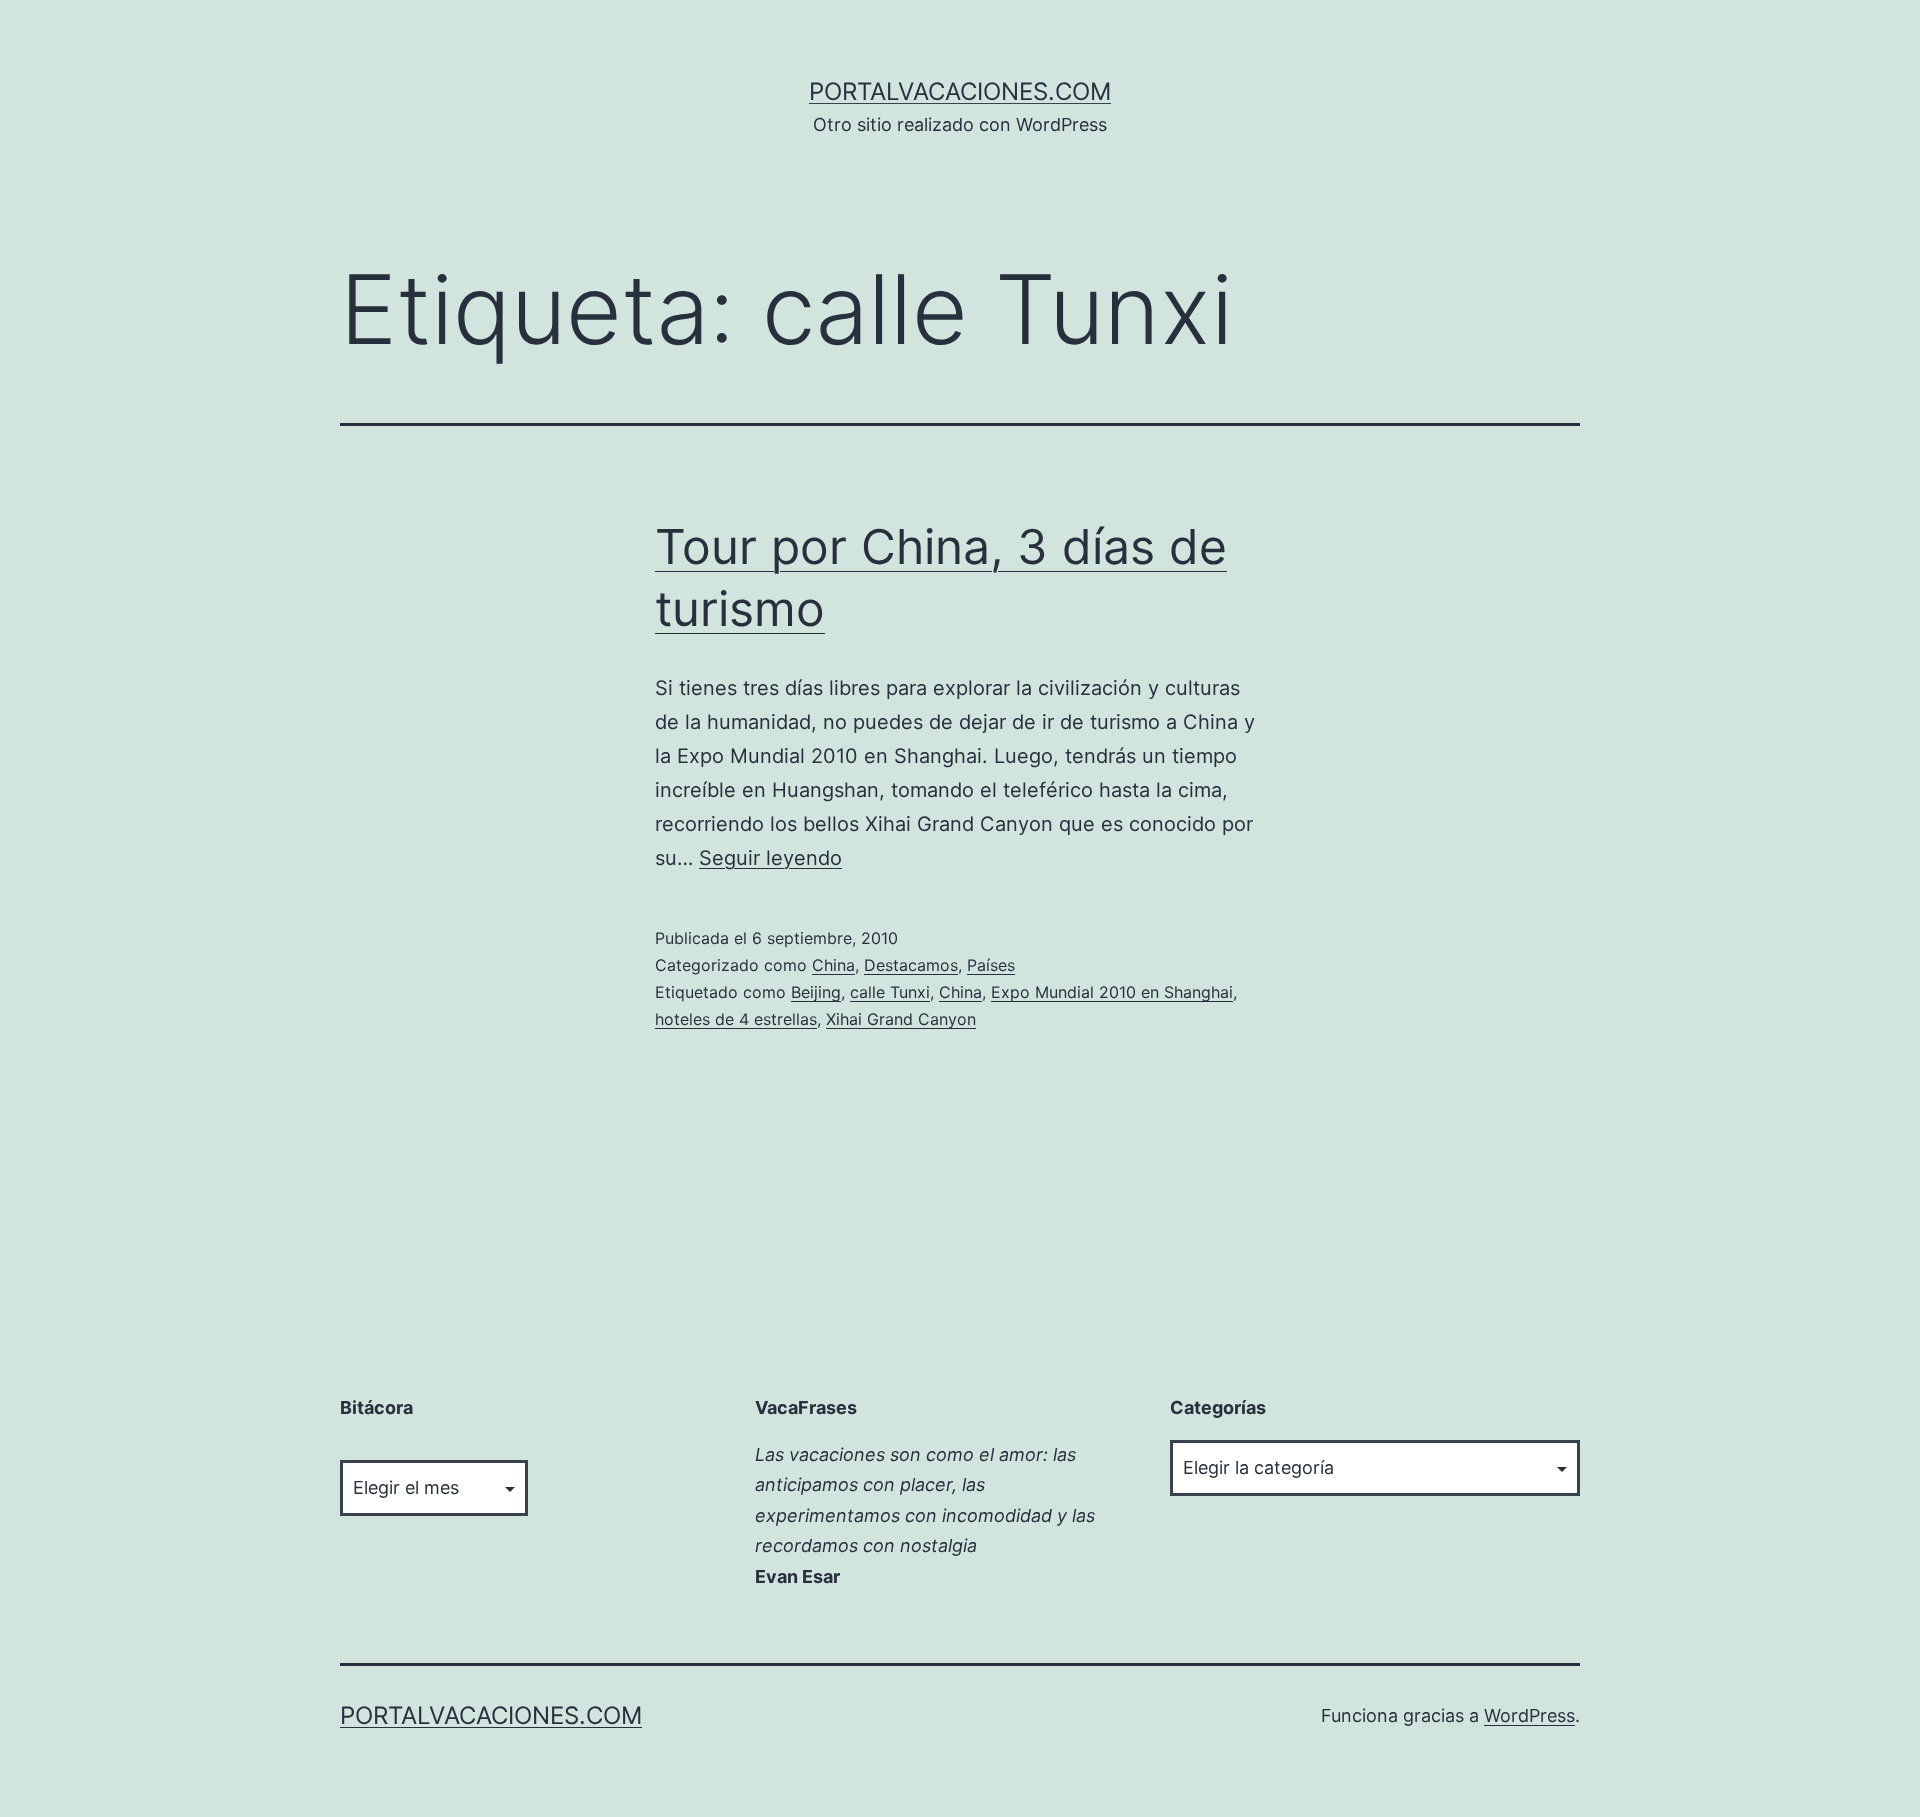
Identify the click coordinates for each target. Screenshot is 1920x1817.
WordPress (1529, 1715)
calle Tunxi (890, 992)
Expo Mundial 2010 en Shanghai (1112, 992)
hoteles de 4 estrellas (736, 1019)
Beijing (816, 992)
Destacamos (911, 965)
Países (991, 965)
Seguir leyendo (770, 858)
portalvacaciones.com (960, 91)
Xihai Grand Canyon (901, 1019)
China (833, 965)
